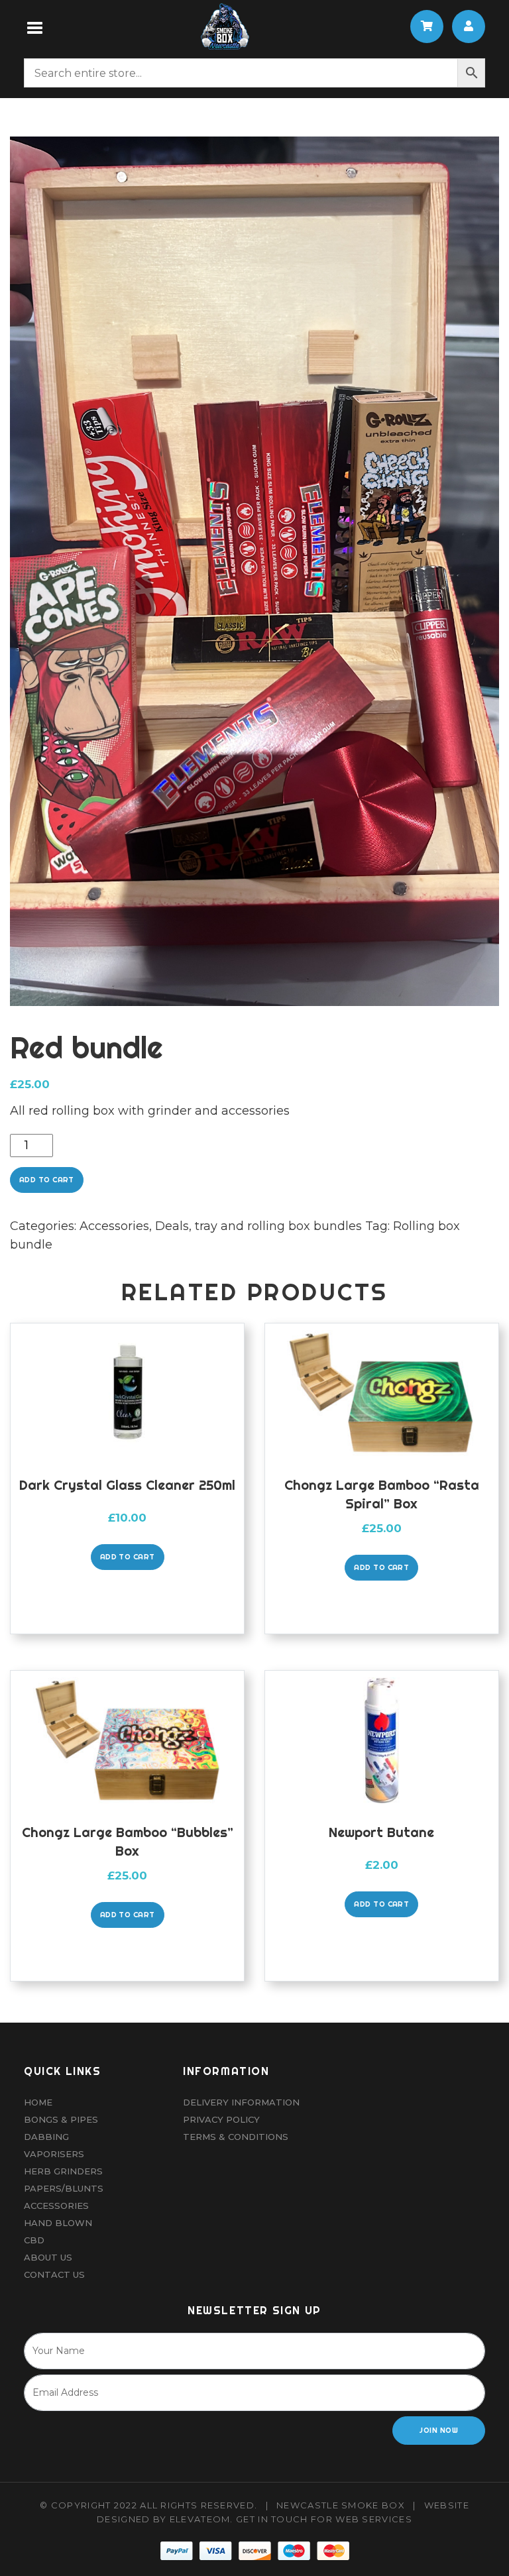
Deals (172, 1226)
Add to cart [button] (128, 1557)
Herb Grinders (63, 2171)
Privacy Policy (221, 2119)
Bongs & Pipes (61, 2119)
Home (38, 2102)
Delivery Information (241, 2102)
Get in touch (272, 2519)
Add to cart (47, 1180)
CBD (34, 2240)
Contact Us (54, 2274)
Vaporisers (54, 2154)
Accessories (114, 1226)
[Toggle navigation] (35, 27)
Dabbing (46, 2137)
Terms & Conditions (236, 2137)
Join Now (439, 2430)
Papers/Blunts (64, 2188)
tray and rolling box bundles (278, 1226)
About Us (48, 2257)
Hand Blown (58, 2223)
